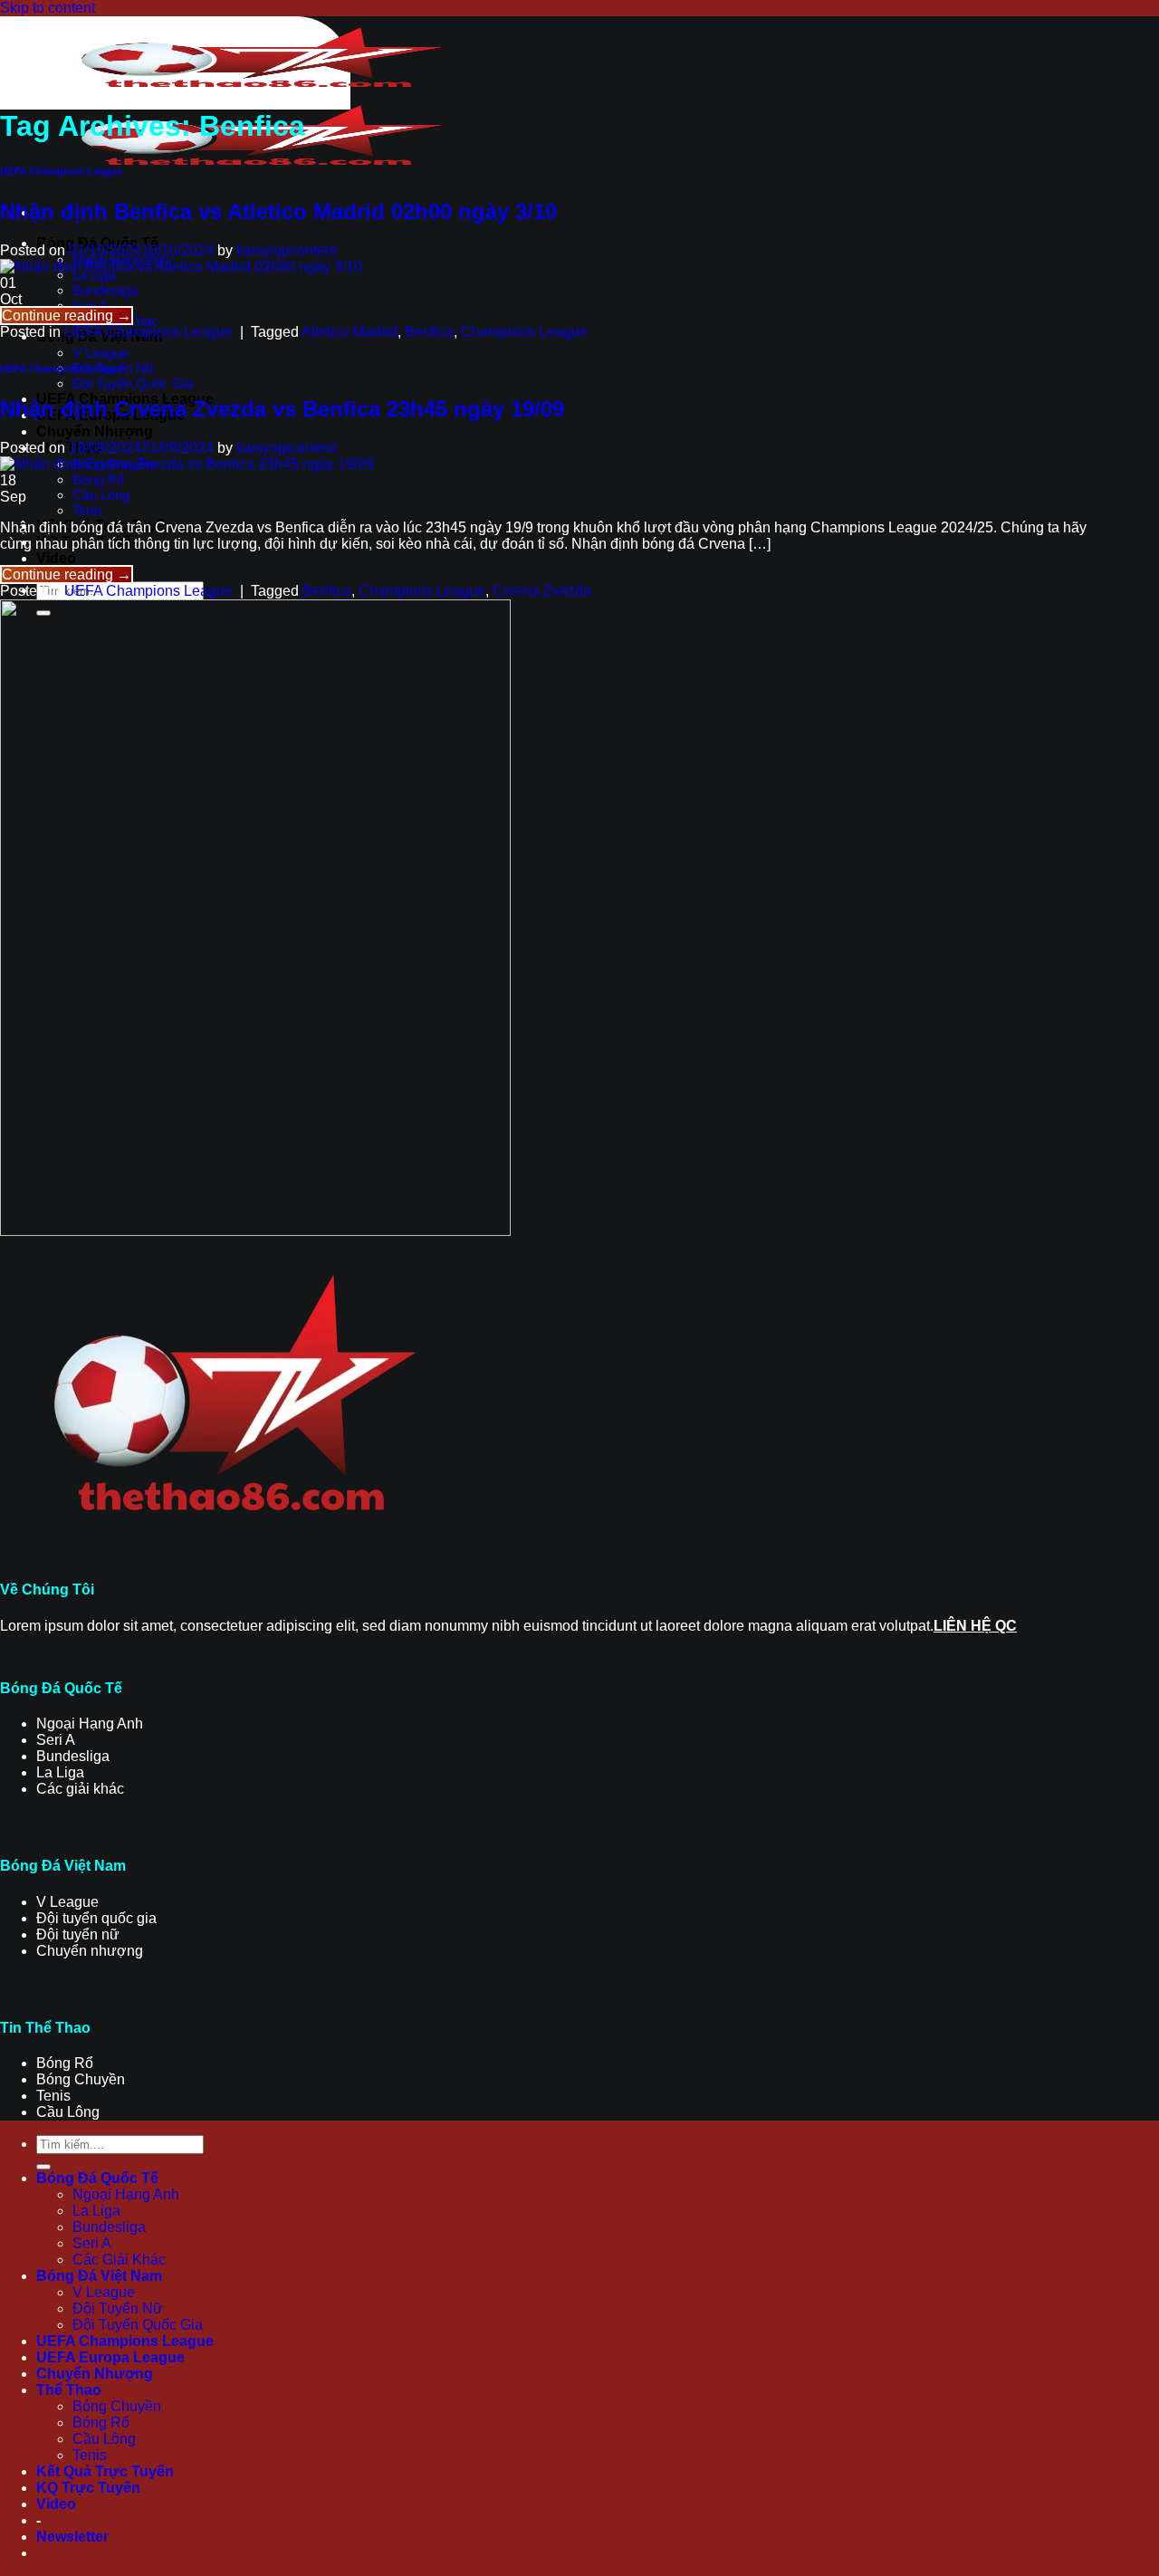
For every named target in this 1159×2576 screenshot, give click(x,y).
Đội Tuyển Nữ (118, 2308)
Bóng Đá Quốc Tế (97, 2178)
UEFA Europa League (110, 2357)
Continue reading (67, 316)
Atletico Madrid (350, 332)
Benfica (429, 332)
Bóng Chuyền (117, 2406)
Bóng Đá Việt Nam (99, 2276)
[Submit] (43, 2167)
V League (101, 353)
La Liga (96, 2211)
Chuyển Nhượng (95, 431)
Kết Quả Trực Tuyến (105, 2471)
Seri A (92, 2243)
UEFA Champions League (61, 171)
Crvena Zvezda (542, 591)
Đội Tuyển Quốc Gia (133, 383)
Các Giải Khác (119, 2260)
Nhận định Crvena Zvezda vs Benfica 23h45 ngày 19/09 (282, 409)
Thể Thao (69, 2390)
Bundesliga (105, 290)
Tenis (88, 510)
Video (56, 558)
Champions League (524, 332)
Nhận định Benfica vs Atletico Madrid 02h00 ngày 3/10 (278, 211)
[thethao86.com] (259, 103)
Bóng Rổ (98, 479)
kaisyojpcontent (287, 250)
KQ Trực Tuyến (88, 2488)
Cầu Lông (101, 495)
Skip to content (48, 8)
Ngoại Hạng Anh (126, 2194)
